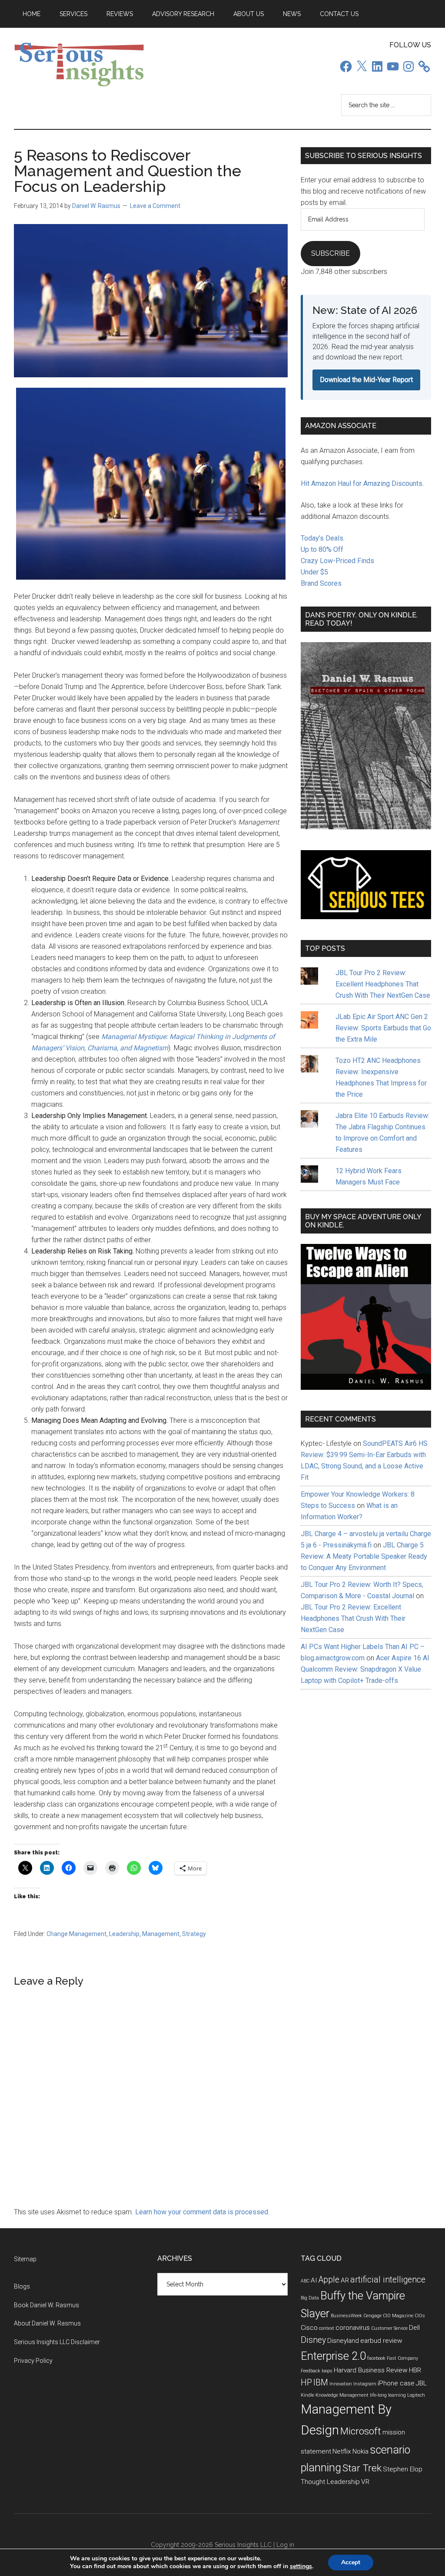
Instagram (365, 2384)
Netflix (342, 2451)
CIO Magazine (398, 2316)
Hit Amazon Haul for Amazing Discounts (362, 483)
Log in (285, 2545)
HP (306, 2383)
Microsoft (361, 2431)
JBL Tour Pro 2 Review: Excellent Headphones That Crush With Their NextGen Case (383, 984)
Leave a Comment (155, 206)
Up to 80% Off (322, 549)
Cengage (372, 2316)
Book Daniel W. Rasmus (46, 2305)
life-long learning (388, 2395)
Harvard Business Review (371, 2370)
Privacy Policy (33, 2361)
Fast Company (402, 2358)
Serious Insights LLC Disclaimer (57, 2342)
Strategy (194, 1934)
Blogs (22, 2286)
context (327, 2328)
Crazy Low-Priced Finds (337, 561)
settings (301, 2566)
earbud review (381, 2341)
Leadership (124, 1934)
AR (345, 2280)
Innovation (341, 2384)
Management (161, 1934)
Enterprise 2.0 (333, 2356)
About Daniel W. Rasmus (47, 2323)
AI (314, 2280)
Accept (351, 2562)
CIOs (420, 2316)
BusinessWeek (346, 2316)
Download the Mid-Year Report (366, 380)
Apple (329, 2280)
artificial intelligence (388, 2280)
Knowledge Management (342, 2395)
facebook (376, 2358)
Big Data (310, 2298)
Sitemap (25, 2259)
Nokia (360, 2451)
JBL (421, 2383)
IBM (321, 2383)
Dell (414, 2328)
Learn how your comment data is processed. (202, 2212)
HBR (415, 2370)
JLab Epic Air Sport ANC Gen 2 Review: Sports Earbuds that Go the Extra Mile (383, 1028)
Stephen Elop (403, 2469)
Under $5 (314, 572)
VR (365, 2482)
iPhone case (396, 2383)
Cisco (309, 2328)
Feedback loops (317, 2371)
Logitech (416, 2395)
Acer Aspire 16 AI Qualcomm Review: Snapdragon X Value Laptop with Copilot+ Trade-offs (365, 1669)
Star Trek (362, 2468)
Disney (313, 2340)
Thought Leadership (330, 2482)
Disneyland (343, 2341)
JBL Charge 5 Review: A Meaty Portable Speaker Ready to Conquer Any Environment (364, 1556)
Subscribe (330, 253)
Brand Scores (321, 583)
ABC (305, 2281)
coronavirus (353, 2328)
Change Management (76, 1934)
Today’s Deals (322, 538)
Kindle (307, 2395)
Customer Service (389, 2328)
